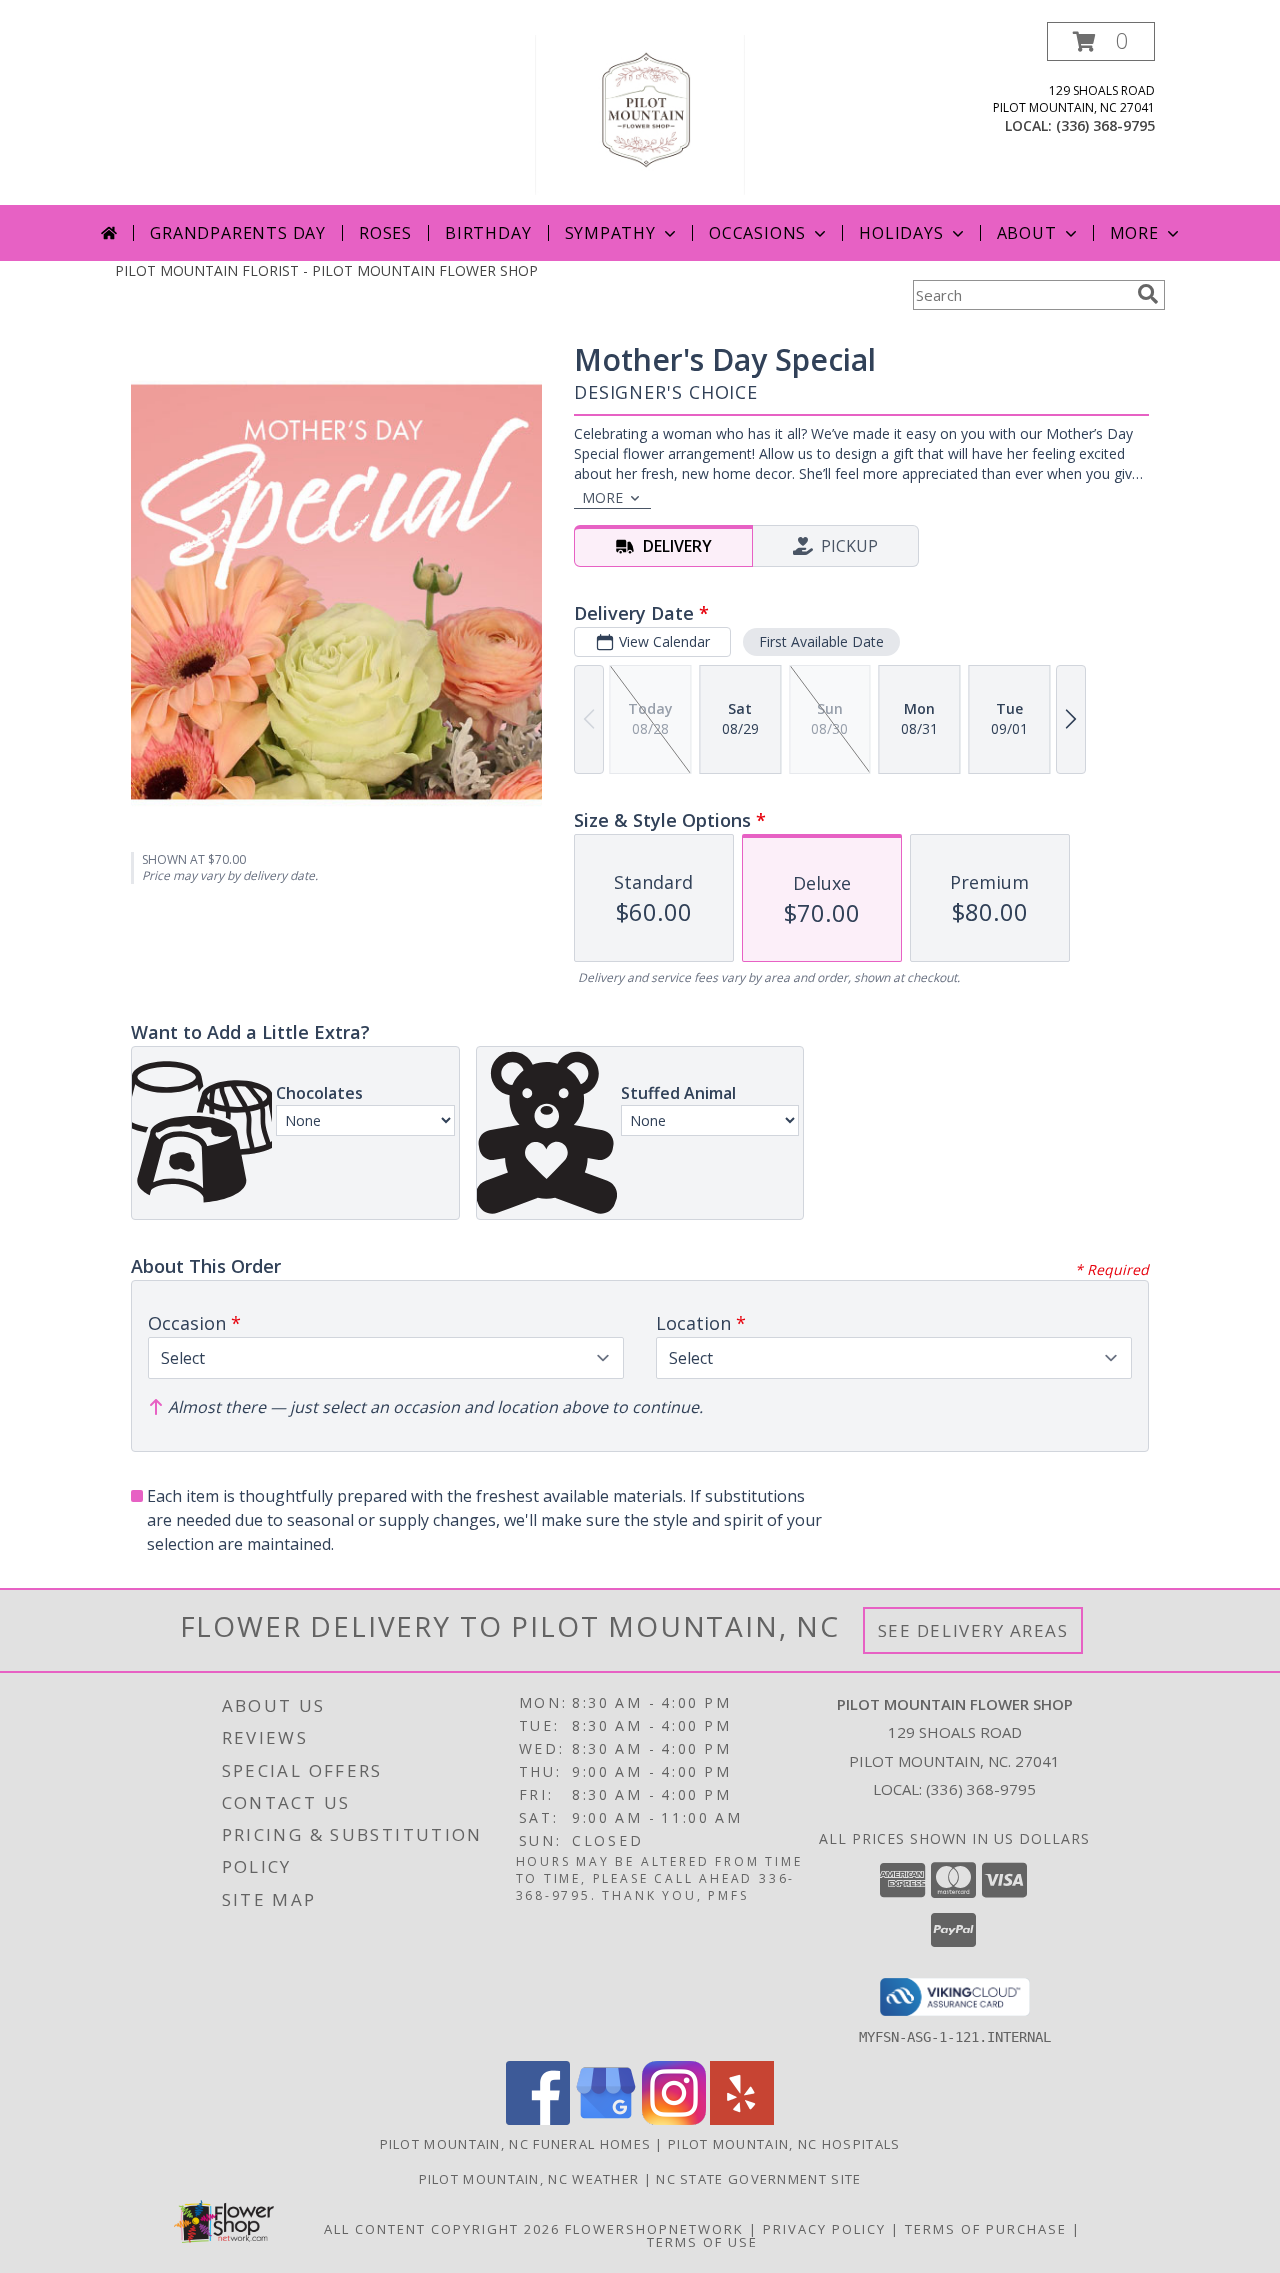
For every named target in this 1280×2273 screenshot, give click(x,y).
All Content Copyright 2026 (442, 2229)
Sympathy (610, 233)
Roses (385, 233)
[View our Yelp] (742, 2119)
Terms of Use (702, 2242)
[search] (1148, 294)
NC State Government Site (758, 2179)
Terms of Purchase (986, 2229)
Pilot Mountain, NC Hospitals (784, 2144)
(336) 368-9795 (1105, 125)
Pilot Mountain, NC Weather (529, 2179)
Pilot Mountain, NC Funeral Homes (516, 2144)
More (1134, 233)
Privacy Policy (824, 2229)
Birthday (488, 233)
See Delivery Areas (973, 1630)
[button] (1101, 41)
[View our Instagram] (674, 2119)
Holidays (901, 233)
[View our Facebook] (538, 2119)
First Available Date (821, 641)
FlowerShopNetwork (654, 2229)
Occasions (757, 233)
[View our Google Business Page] (606, 2119)
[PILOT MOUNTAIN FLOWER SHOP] (640, 113)
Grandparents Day (238, 233)
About (1027, 233)
